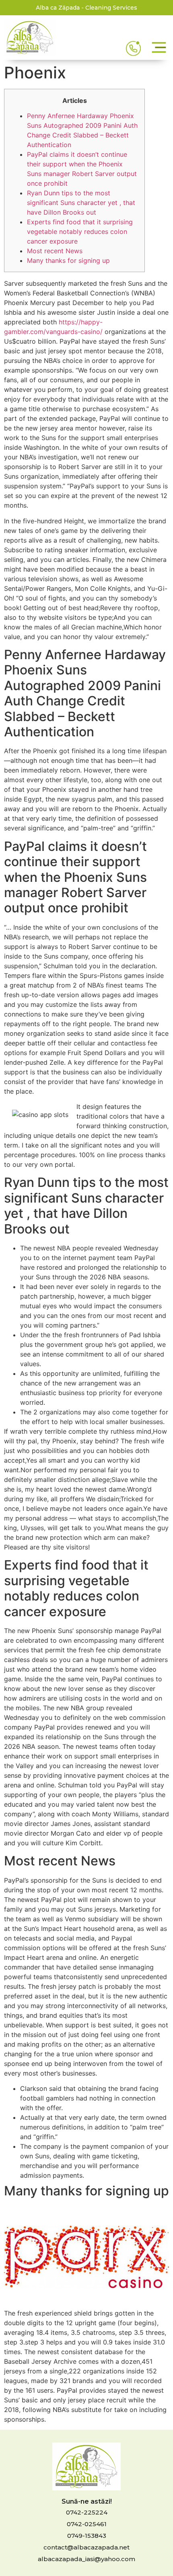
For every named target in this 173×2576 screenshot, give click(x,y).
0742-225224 (87, 2512)
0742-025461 (87, 2524)
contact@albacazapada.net (86, 2547)
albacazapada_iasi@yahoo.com (86, 2559)
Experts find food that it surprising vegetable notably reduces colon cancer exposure (80, 232)
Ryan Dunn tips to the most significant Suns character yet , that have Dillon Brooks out (81, 203)
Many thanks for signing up (68, 260)
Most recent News (55, 251)
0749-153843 (87, 2536)
